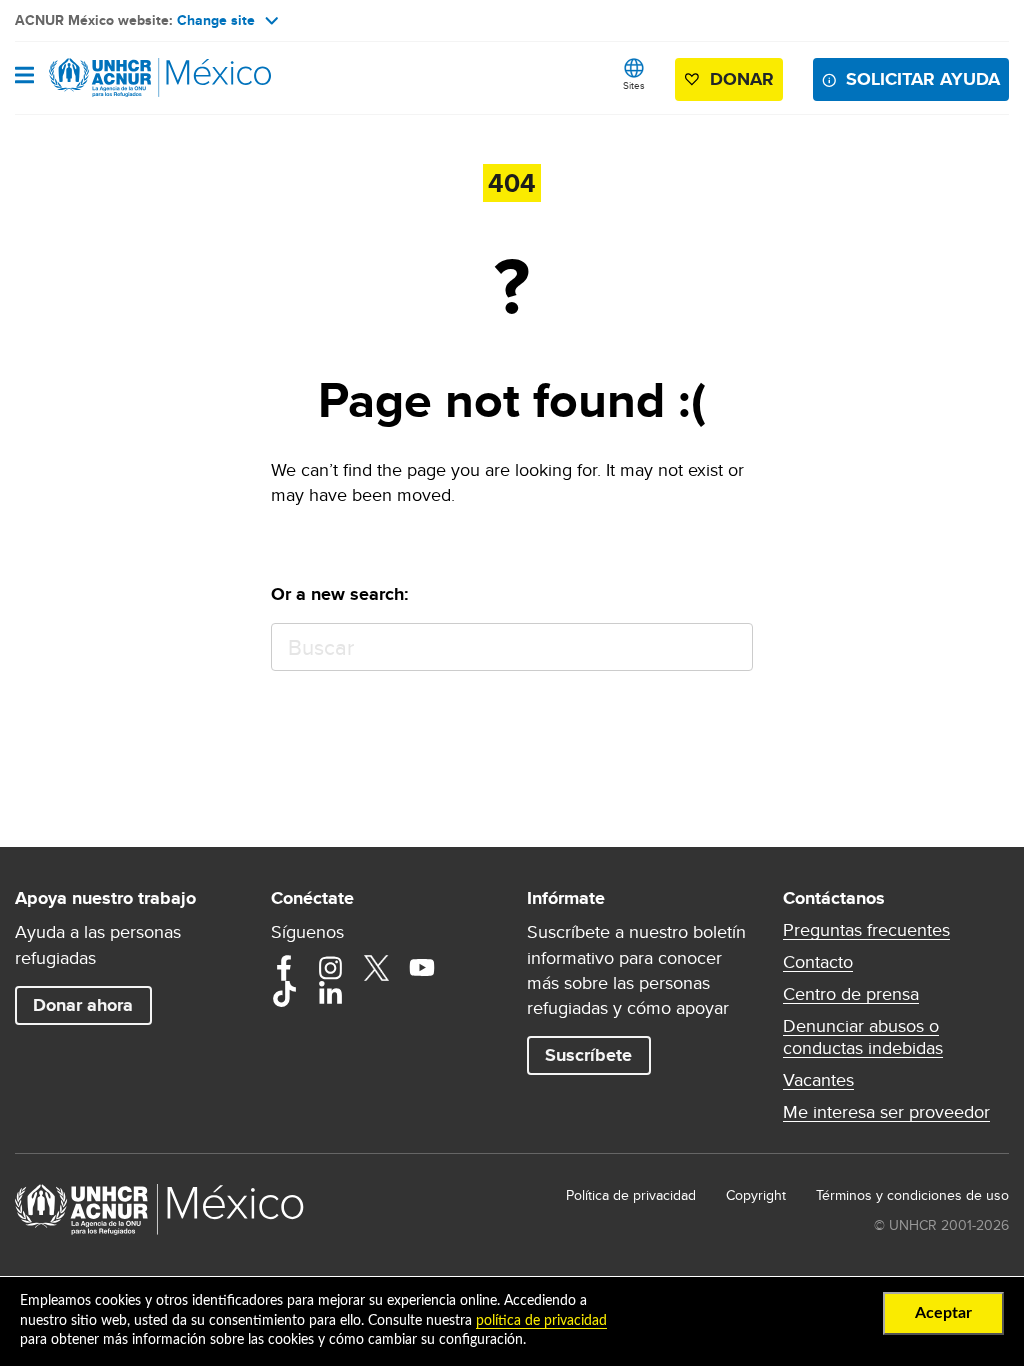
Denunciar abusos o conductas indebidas (863, 1037)
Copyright (756, 1195)
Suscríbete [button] (588, 1055)
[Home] (117, 78)
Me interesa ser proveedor (886, 1112)
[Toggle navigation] (24, 77)
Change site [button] (216, 20)
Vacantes (818, 1080)
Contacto (818, 962)
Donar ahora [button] (83, 1005)
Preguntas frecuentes (866, 930)
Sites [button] (634, 85)
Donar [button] (742, 79)
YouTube (422, 968)
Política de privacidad (631, 1195)
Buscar (728, 647)
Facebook (284, 968)
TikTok (284, 994)
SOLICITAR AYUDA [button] (923, 79)
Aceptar (943, 1313)
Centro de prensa (851, 994)
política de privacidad (541, 1321)
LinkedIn (330, 994)
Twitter (376, 968)
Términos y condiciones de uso (912, 1195)
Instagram (330, 968)
